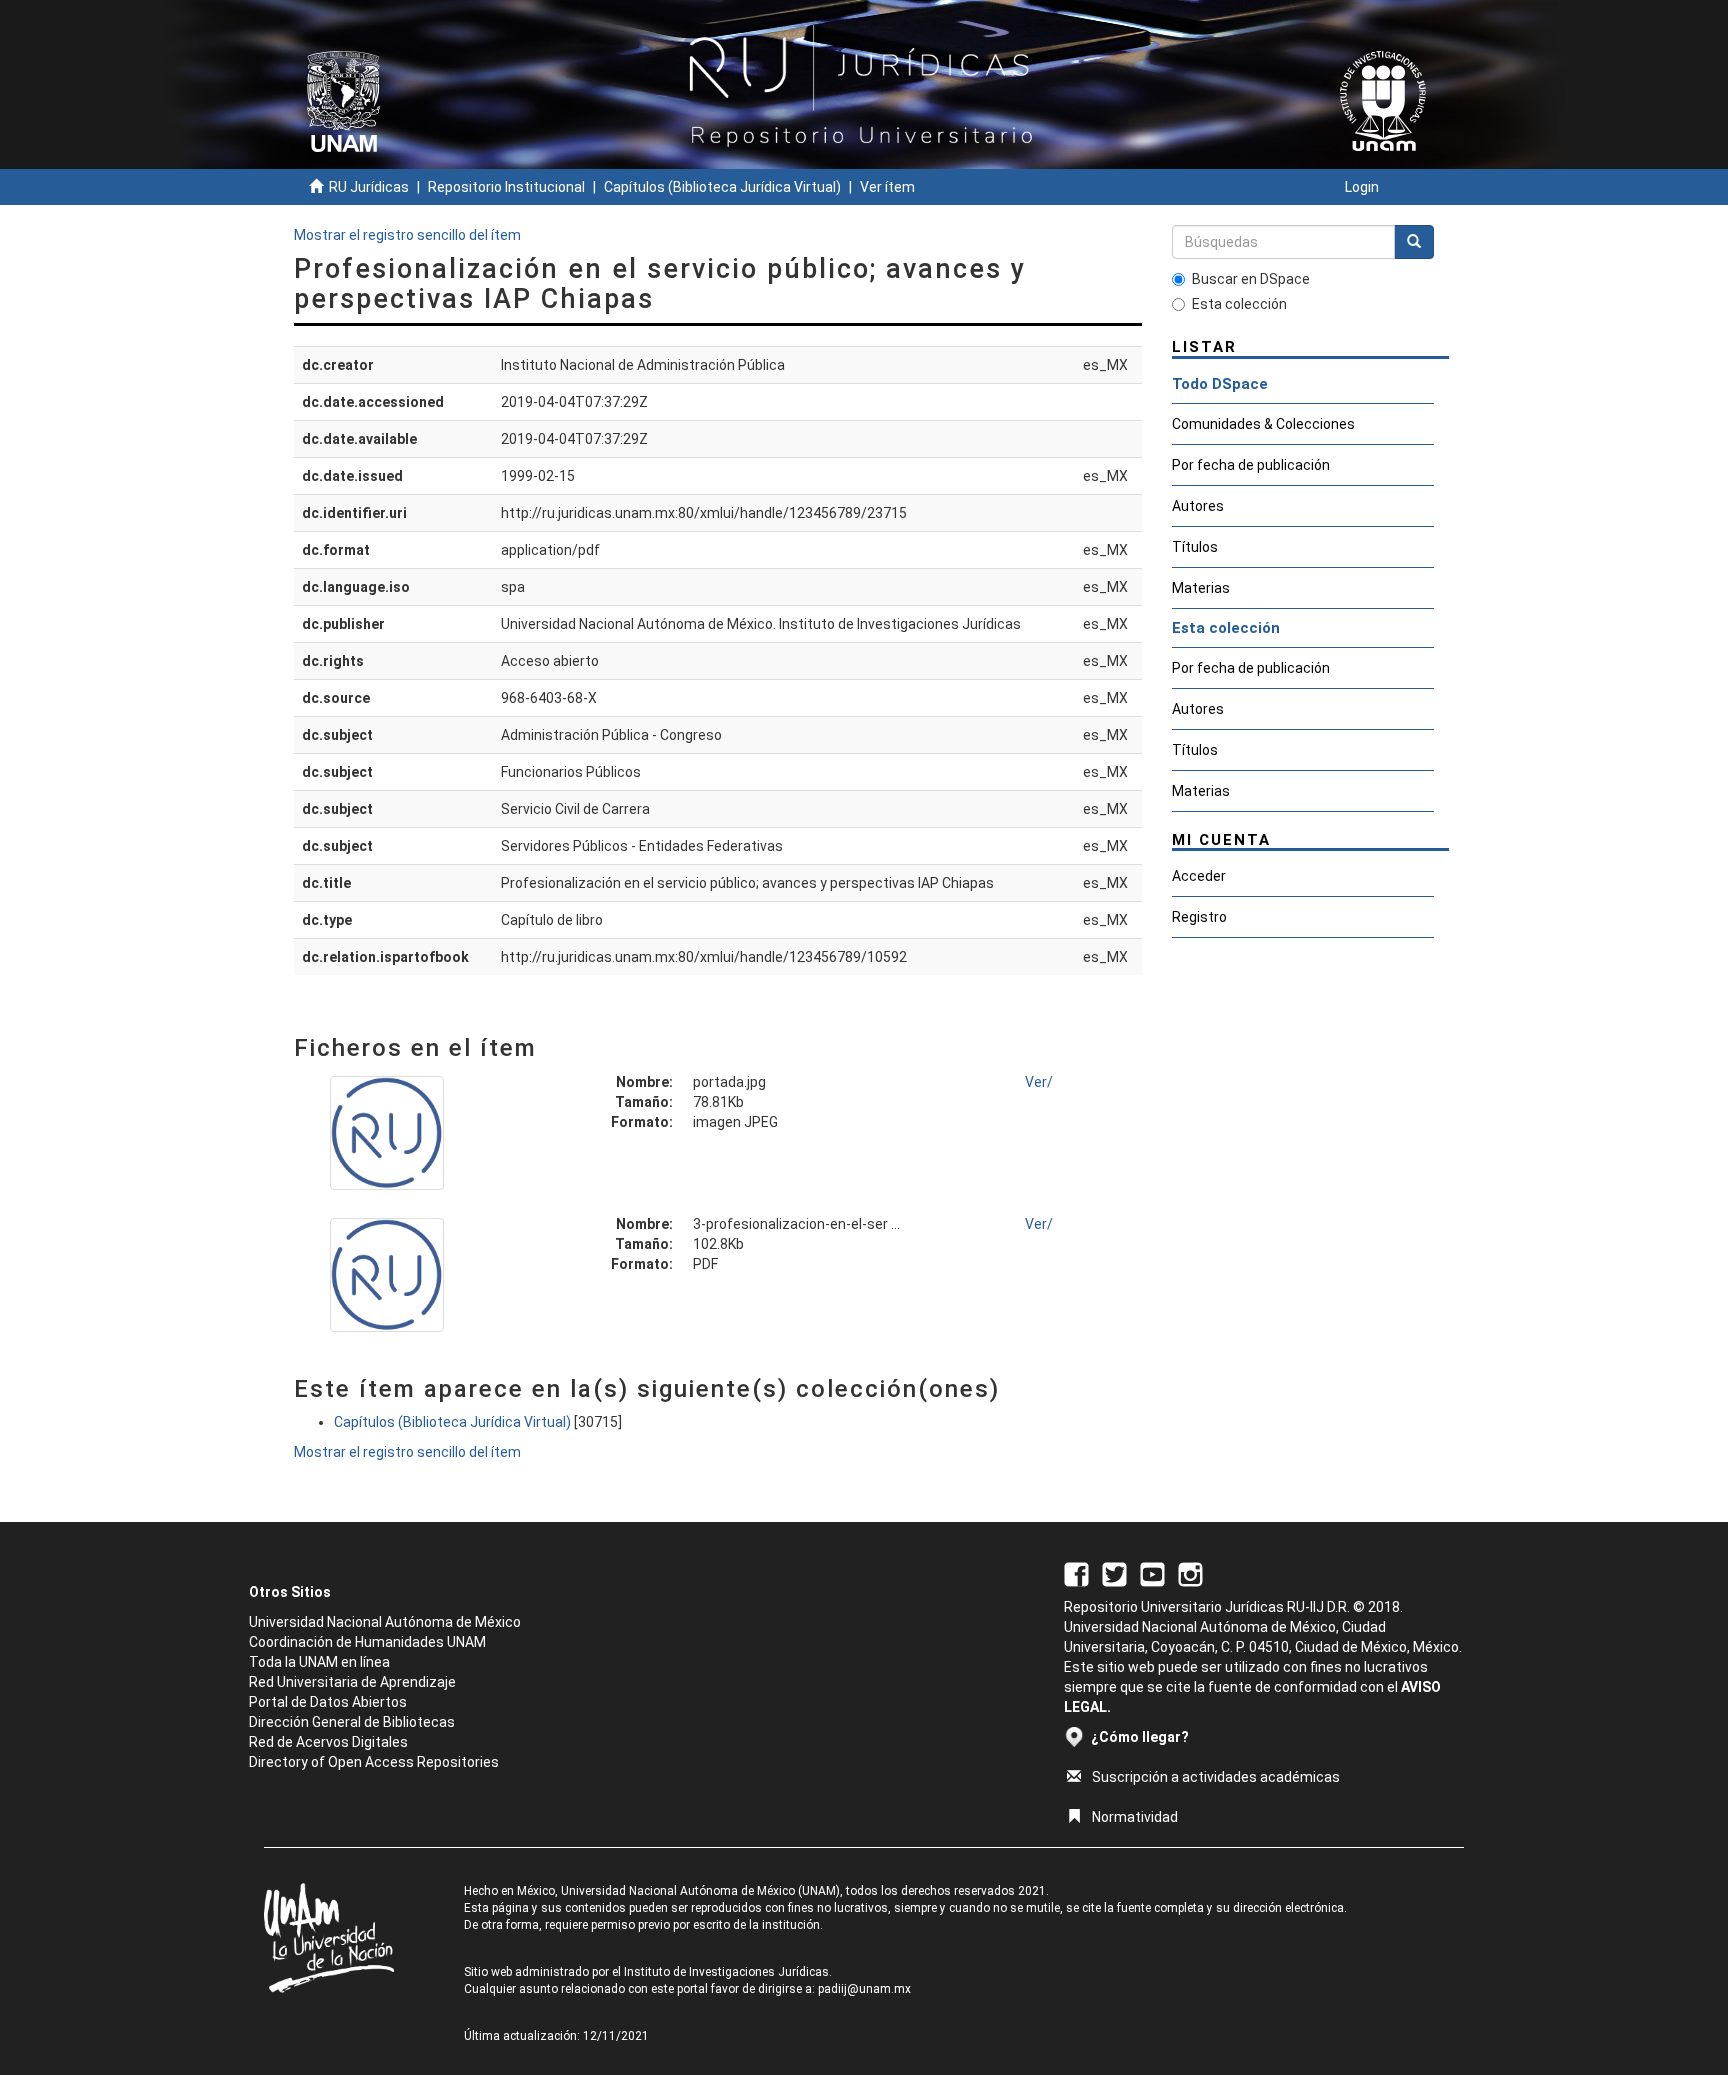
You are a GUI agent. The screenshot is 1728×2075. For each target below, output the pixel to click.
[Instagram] (1190, 1573)
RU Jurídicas (369, 187)
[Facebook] (1076, 1573)
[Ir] (1414, 242)
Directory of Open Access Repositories (374, 1762)
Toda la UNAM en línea (319, 1662)
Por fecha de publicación (1251, 465)
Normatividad (1135, 1817)
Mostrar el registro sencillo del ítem (407, 235)
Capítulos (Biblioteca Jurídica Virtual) (722, 187)
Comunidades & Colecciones (1263, 424)
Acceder (1199, 876)
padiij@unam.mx (864, 1989)
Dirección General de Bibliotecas (352, 1722)
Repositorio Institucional (506, 187)
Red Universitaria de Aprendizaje (352, 1682)
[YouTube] (1152, 1573)
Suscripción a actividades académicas (1216, 1777)
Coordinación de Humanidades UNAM (367, 1642)
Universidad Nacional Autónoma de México (385, 1622)
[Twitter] (1114, 1573)
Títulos (1195, 547)
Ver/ (1039, 1082)
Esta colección (1239, 304)
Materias (1201, 588)
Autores (1198, 506)
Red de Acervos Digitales (328, 1742)
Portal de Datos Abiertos (328, 1702)
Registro (1199, 917)
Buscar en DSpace (1251, 279)
